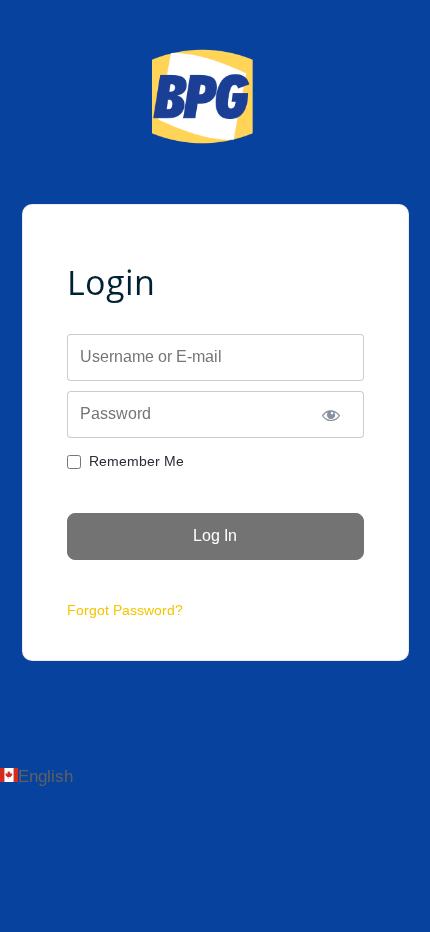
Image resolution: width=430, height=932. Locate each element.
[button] (215, 776)
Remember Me (136, 461)
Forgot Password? (125, 610)
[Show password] (331, 414)
